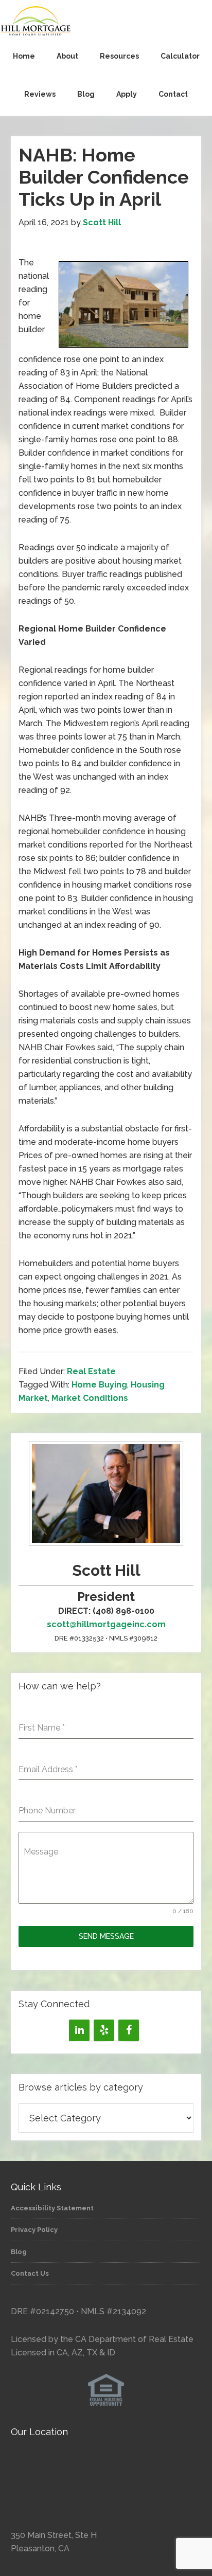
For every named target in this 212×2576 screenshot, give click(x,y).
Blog (19, 2252)
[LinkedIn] (79, 2030)
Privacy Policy (34, 2230)
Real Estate (91, 1371)
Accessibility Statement (52, 2208)
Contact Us (30, 2273)
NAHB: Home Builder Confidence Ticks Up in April (104, 177)
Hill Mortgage (106, 22)
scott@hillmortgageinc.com (106, 1624)
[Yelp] (104, 2030)
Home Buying (99, 1385)
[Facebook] (129, 2030)
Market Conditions (90, 1398)
